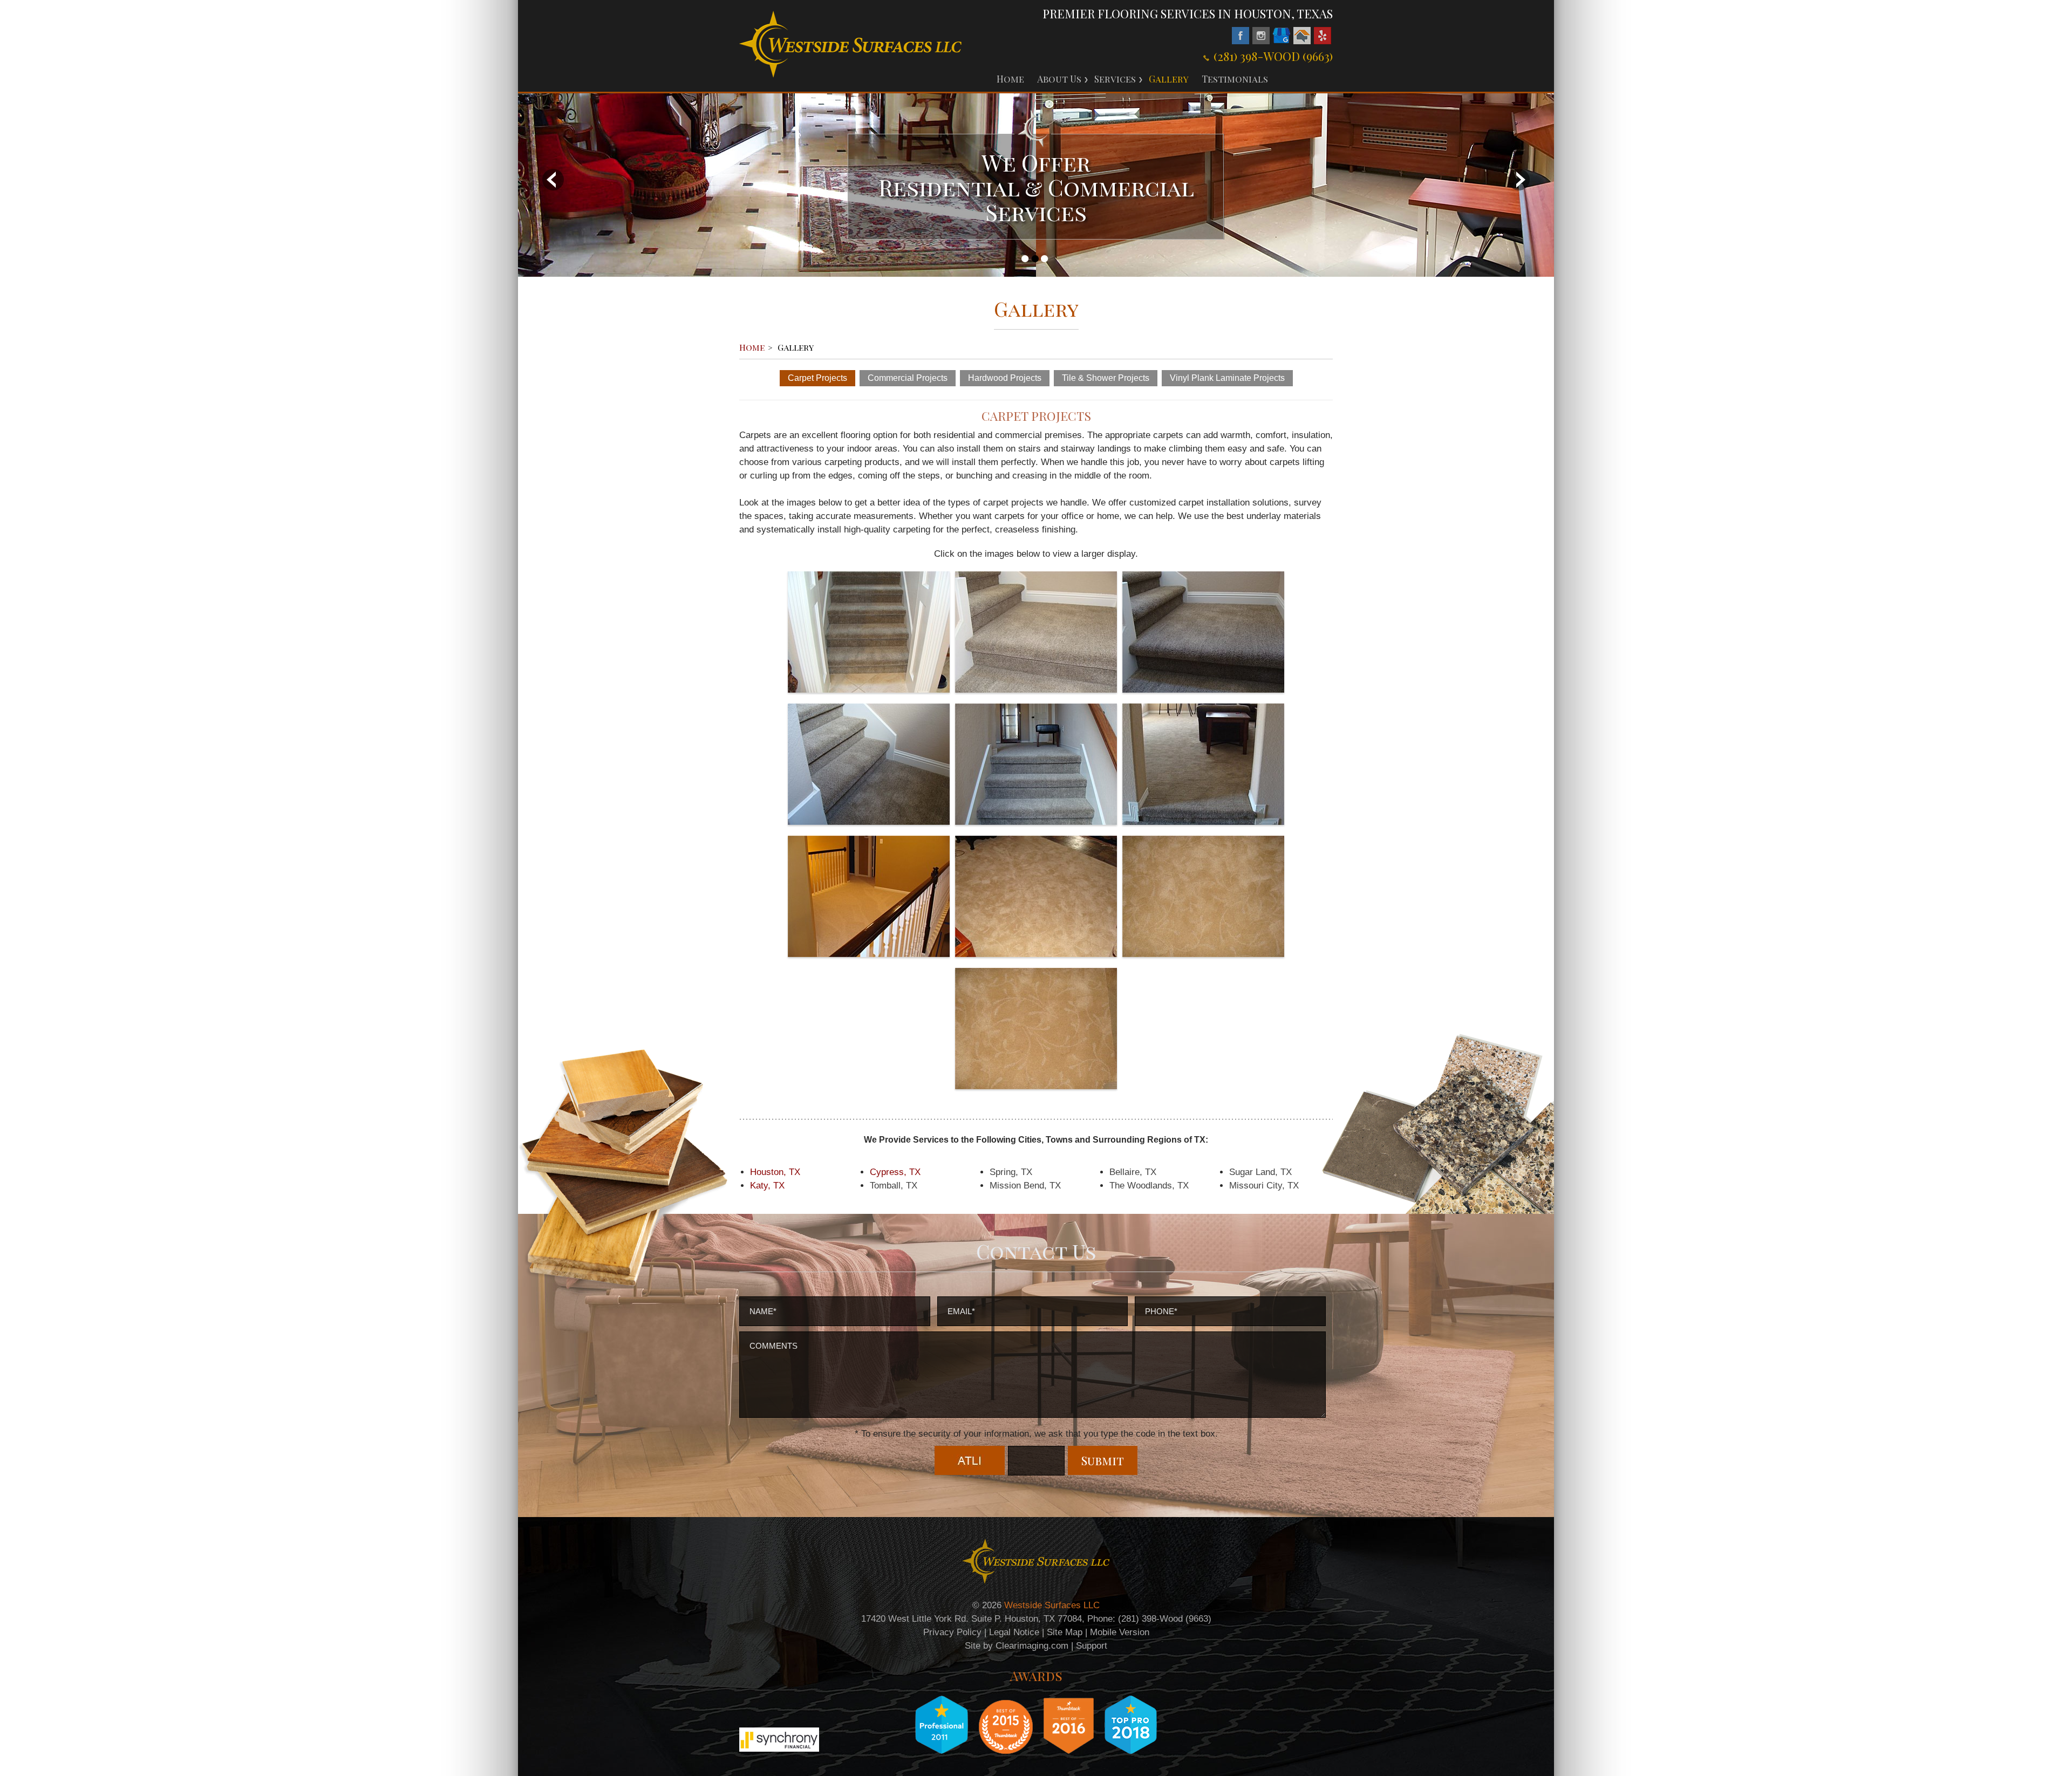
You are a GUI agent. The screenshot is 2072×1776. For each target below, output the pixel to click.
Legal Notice (1014, 1632)
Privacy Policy (952, 1632)
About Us (1059, 79)
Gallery (1169, 79)
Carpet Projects (817, 378)
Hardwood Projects (1005, 378)
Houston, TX (775, 1172)
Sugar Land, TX (1260, 1172)
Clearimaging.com (1032, 1646)
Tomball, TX (894, 1186)
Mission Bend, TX (1025, 1186)
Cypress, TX (895, 1172)
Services (1115, 79)
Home (1010, 79)
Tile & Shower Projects (1106, 378)
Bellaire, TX (1133, 1172)
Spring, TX (1011, 1172)
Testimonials (1235, 79)
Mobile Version (1120, 1632)
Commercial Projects (908, 378)
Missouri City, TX (1264, 1186)
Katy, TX (767, 1186)
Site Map (1065, 1632)
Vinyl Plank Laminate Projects (1227, 378)
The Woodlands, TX (1149, 1186)
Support (1092, 1646)
